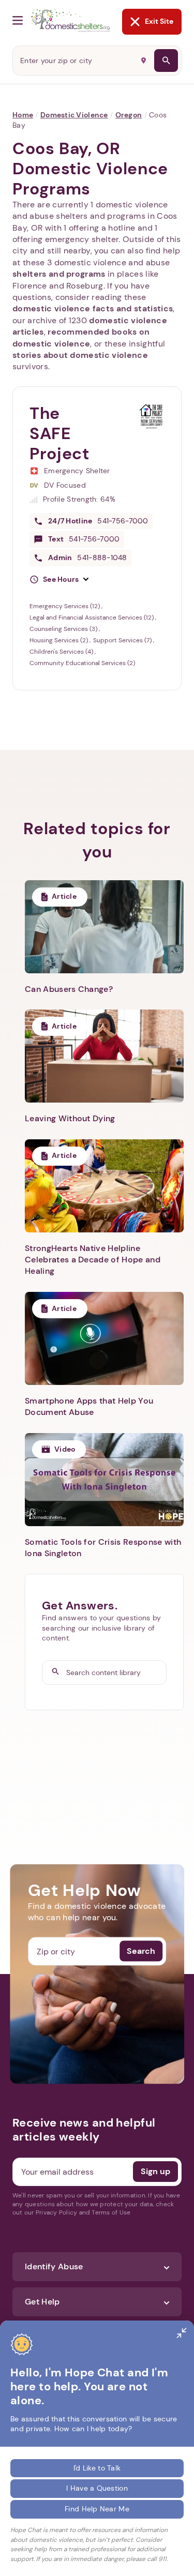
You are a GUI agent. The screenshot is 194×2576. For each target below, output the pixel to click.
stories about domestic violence (80, 355)
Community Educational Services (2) (82, 663)
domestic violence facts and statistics (93, 308)
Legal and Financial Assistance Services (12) (92, 617)
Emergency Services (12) (65, 606)
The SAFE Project (59, 433)
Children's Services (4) (62, 652)
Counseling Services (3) (64, 629)
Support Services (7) (123, 640)
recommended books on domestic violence (81, 337)
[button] (59, 580)
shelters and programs (59, 274)
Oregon (129, 115)
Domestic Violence (74, 115)
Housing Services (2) (59, 640)
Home (23, 115)
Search (141, 1951)
